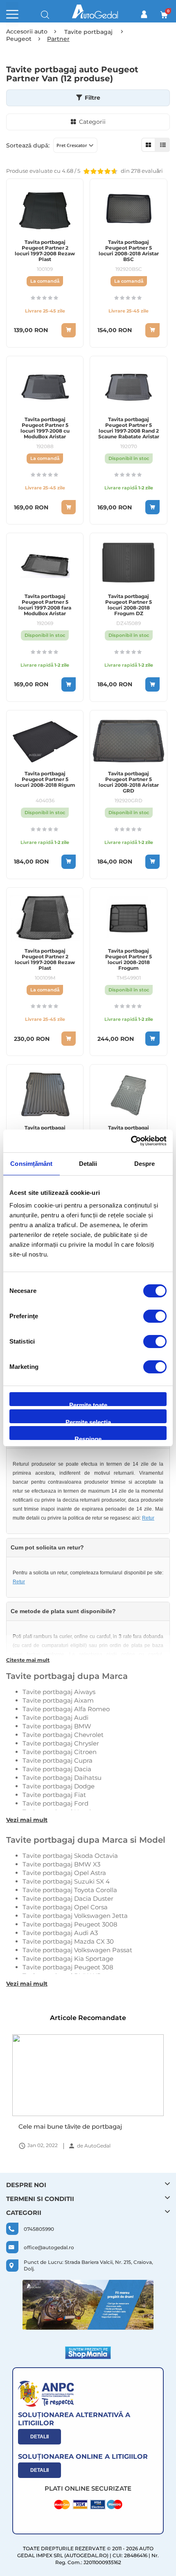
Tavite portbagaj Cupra (58, 1760)
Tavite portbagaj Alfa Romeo (66, 1709)
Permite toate (88, 1404)
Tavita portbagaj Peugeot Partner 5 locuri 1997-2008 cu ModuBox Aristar (45, 428)
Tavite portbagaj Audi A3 (60, 1933)
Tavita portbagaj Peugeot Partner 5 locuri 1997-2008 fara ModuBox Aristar (45, 605)
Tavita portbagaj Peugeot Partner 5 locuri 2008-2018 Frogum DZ (129, 605)
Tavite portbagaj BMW (57, 1726)
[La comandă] (69, 330)
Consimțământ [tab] (31, 1164)
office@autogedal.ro (49, 2247)
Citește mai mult (28, 1660)
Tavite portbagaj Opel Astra (64, 1873)
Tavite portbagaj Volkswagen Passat (77, 1950)
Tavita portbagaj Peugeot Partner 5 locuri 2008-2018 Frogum (129, 960)
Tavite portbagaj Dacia (57, 1769)
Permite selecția (88, 1421)
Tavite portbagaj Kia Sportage (68, 1959)
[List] (163, 145)
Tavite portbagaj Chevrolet (63, 1735)
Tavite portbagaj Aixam (58, 1700)
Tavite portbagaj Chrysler (61, 1743)
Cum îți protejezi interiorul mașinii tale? (79, 2126)
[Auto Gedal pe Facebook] (88, 2305)
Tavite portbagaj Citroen (60, 1752)
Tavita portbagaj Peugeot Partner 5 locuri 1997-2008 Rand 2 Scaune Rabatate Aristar (129, 428)
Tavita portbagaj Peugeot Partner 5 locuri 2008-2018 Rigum (45, 779)
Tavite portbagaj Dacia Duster (68, 1899)
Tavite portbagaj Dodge (59, 1786)
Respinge (88, 1438)
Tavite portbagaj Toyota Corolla (70, 1890)
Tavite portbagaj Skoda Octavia (70, 1856)
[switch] (155, 1317)
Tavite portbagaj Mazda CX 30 (68, 1941)
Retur (148, 1518)
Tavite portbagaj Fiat (54, 1795)
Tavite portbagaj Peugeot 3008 (70, 1924)
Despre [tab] (145, 1164)
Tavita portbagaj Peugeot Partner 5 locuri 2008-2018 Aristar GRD (129, 782)
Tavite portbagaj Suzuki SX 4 (66, 1881)
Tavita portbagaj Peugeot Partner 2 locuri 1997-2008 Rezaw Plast (45, 251)
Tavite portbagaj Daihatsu (62, 1778)
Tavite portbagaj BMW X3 (61, 1864)
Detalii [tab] (88, 1164)
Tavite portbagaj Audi (55, 1718)
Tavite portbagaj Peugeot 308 (68, 1967)
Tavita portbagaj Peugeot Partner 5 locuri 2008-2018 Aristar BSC (129, 251)
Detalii (39, 2437)
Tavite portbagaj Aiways (59, 1692)
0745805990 (39, 2229)
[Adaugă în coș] (152, 507)
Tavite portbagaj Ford (55, 1803)
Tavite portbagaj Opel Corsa (65, 1907)
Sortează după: (28, 145)
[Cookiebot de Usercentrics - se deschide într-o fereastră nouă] (131, 1141)
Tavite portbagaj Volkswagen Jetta (75, 1916)
